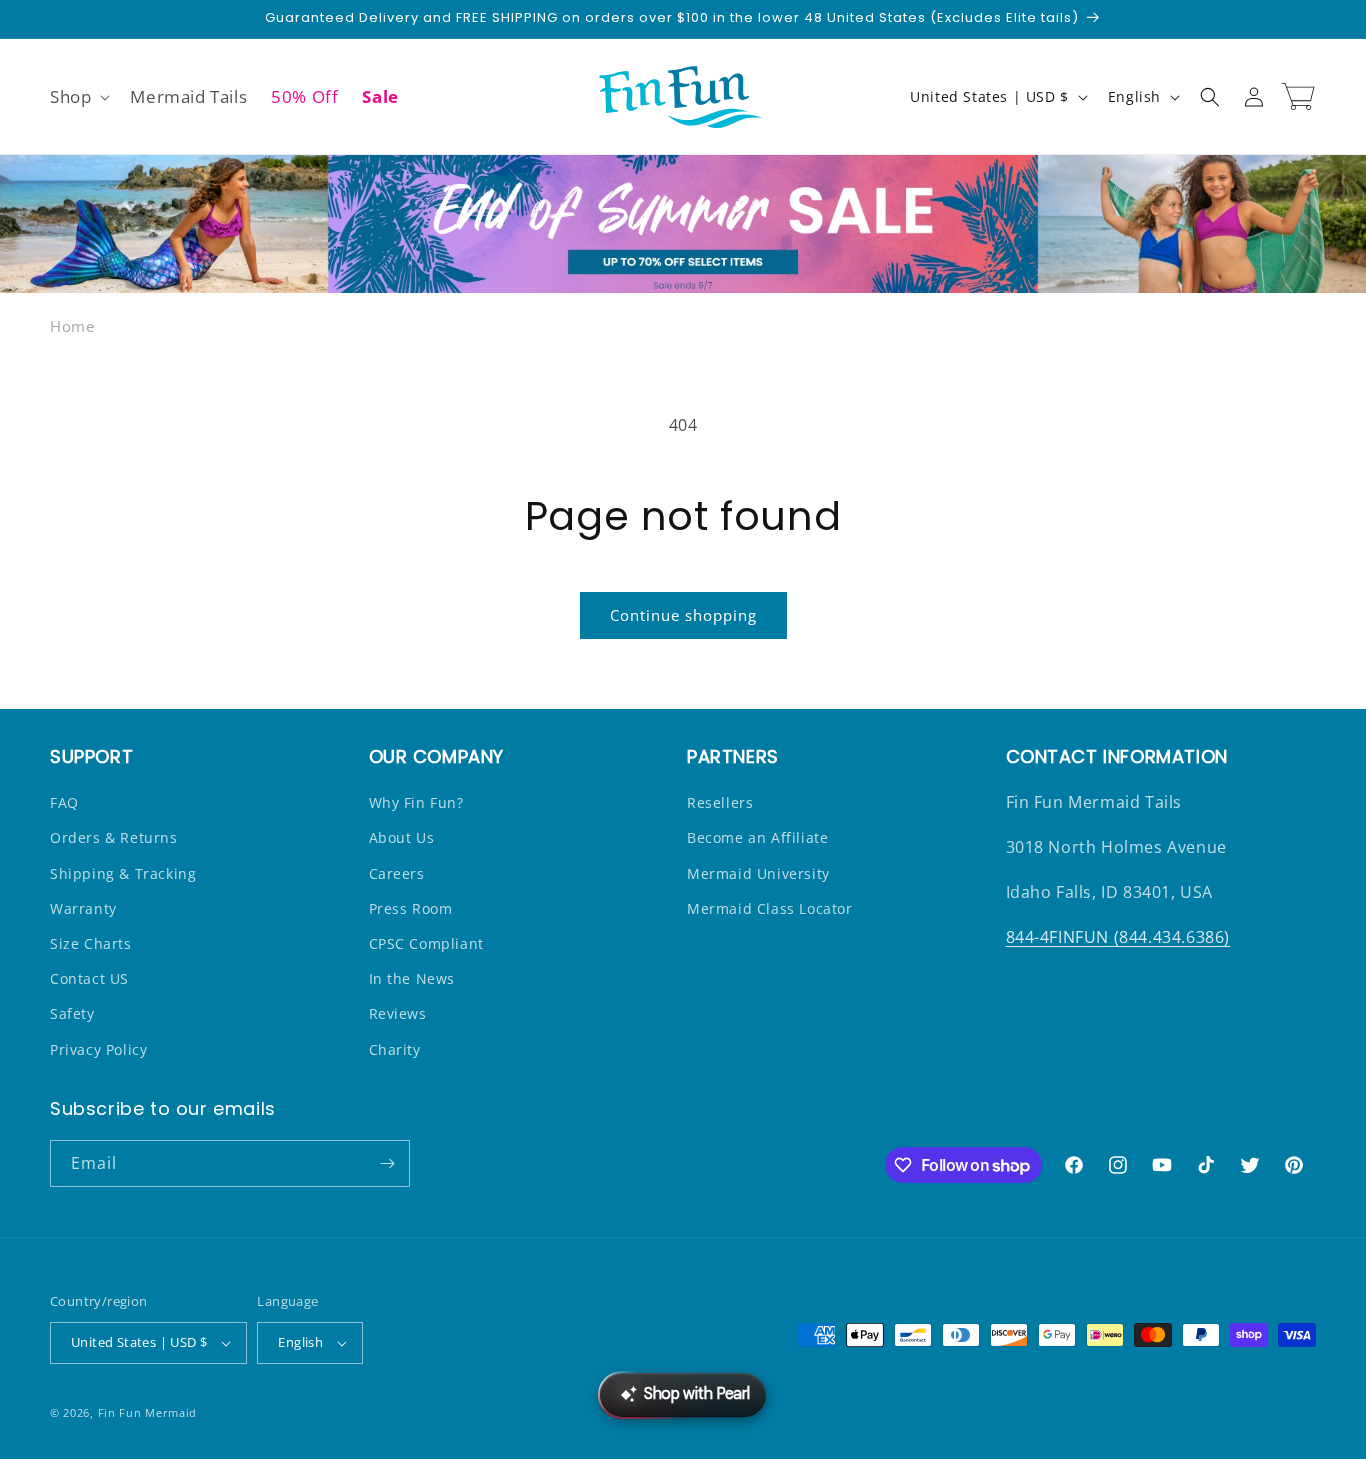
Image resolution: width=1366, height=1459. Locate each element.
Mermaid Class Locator (770, 908)
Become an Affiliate (757, 837)
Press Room (411, 908)
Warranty (83, 908)
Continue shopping (683, 615)
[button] (78, 97)
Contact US (89, 978)
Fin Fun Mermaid (148, 1412)
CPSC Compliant (426, 943)
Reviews (398, 1013)
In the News (412, 978)
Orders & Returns (114, 837)
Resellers (720, 802)
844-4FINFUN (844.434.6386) (1118, 937)
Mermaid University (758, 873)
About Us (402, 837)
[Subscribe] (387, 1163)
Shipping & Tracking (123, 873)
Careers (397, 873)
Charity (395, 1049)
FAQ (64, 802)
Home (72, 326)
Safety (72, 1013)
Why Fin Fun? (416, 802)
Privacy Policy (98, 1049)
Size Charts (91, 943)
